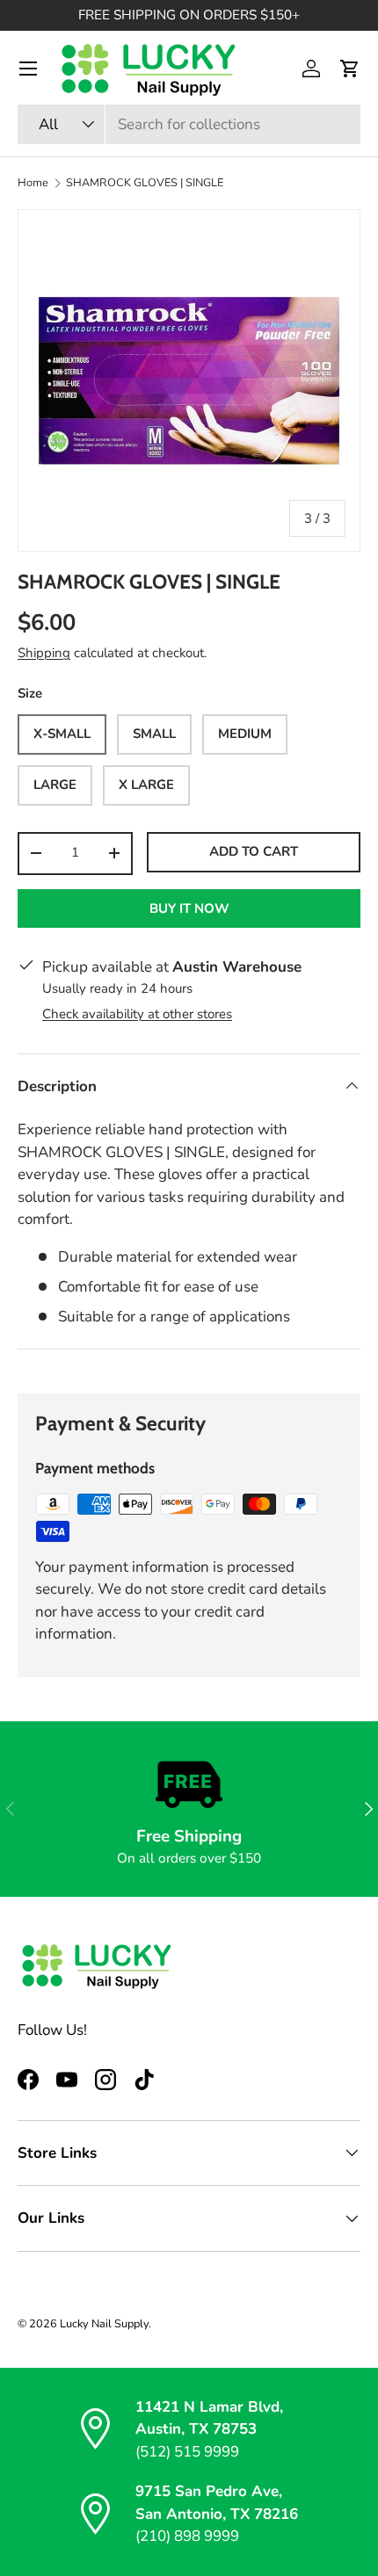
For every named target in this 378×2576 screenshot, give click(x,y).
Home (33, 183)
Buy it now (189, 908)
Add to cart (254, 851)
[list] (189, 380)
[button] (350, 69)
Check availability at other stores (137, 1014)
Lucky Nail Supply (104, 2324)
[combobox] (189, 124)
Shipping (44, 653)
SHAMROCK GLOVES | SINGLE (145, 183)
